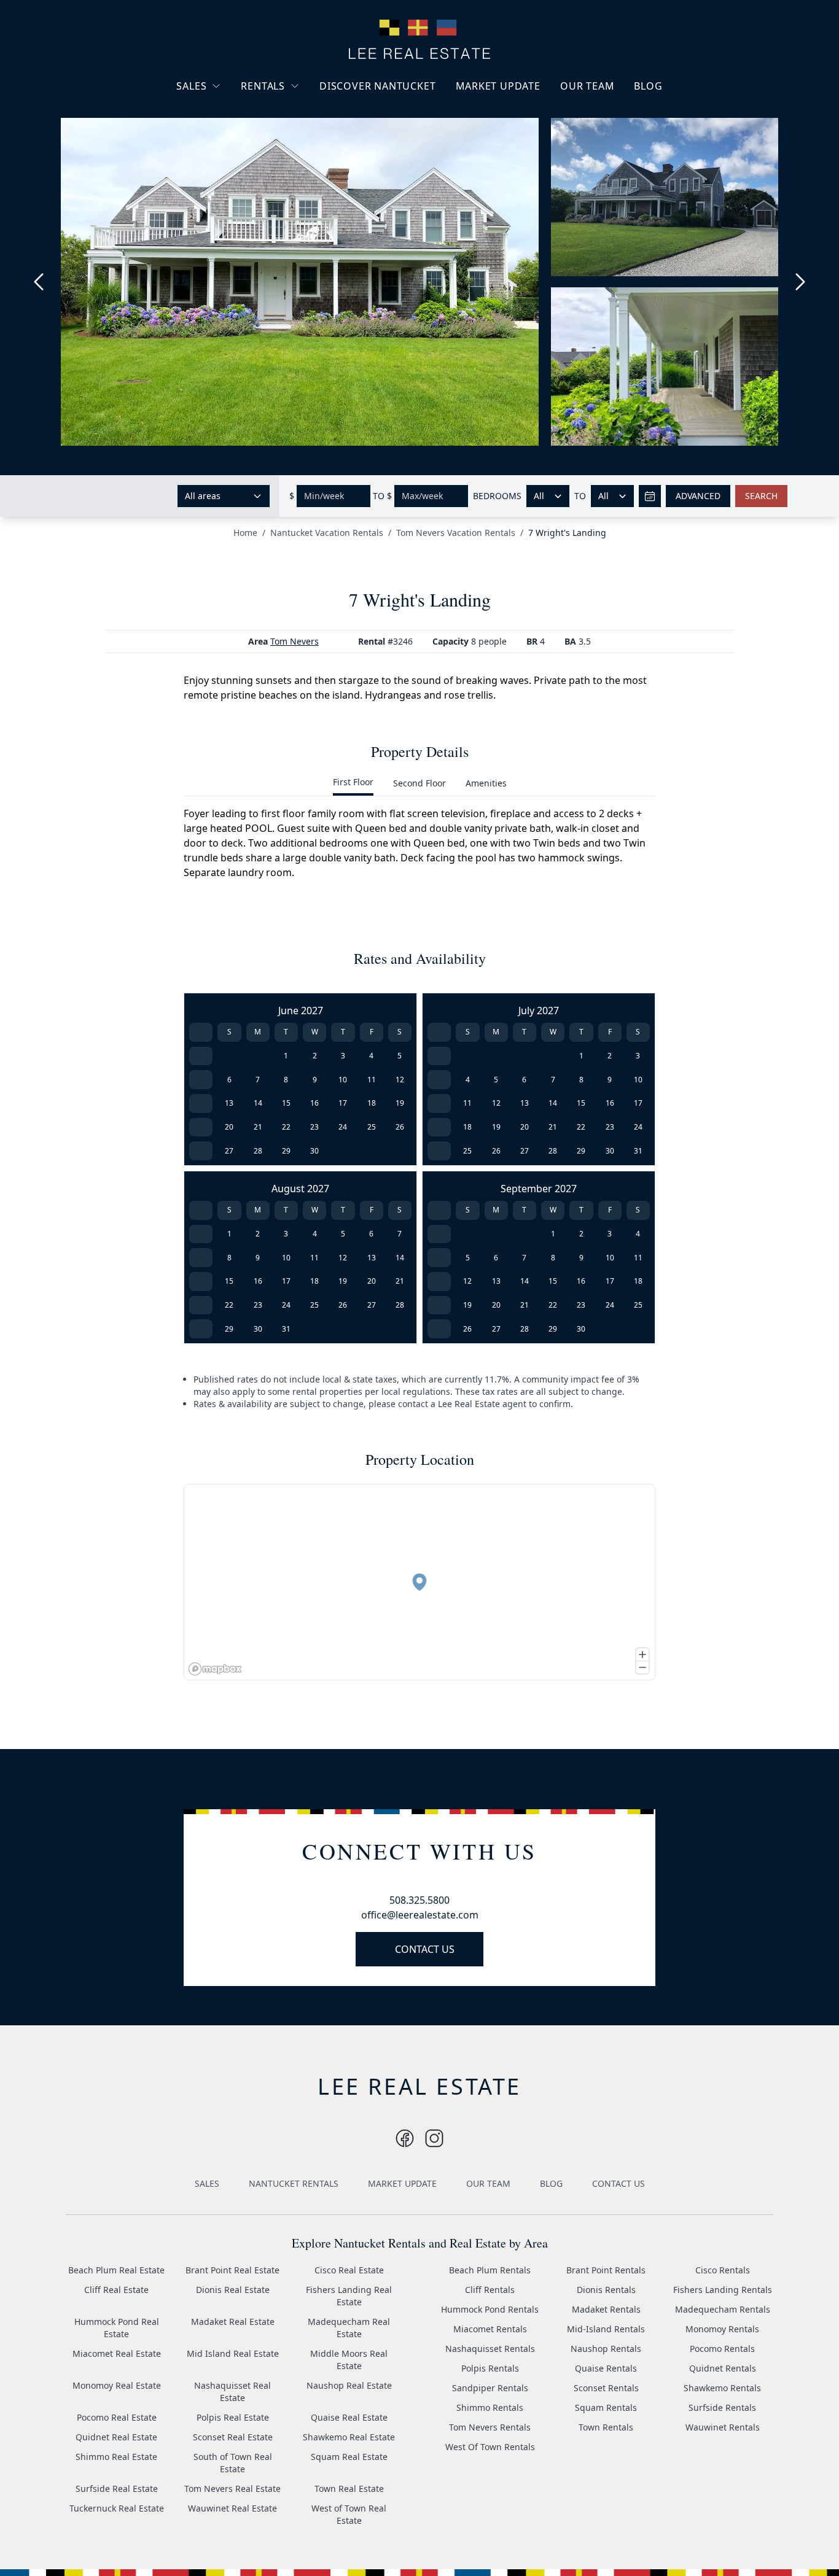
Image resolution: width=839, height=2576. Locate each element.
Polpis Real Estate (233, 2417)
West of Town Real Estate (349, 2514)
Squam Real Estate (349, 2457)
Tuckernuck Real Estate (117, 2508)
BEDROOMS (497, 496)
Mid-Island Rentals (606, 2329)
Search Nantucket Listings (223, 159)
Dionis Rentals (606, 2290)
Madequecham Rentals (723, 2309)
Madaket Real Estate (233, 2322)
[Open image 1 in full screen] (300, 282)
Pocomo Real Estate (117, 2417)
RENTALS (263, 86)
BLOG (648, 86)
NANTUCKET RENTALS (294, 2183)
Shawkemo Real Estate (349, 2437)
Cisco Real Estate (349, 2270)
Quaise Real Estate (349, 2417)
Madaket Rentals (606, 2309)
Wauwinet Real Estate (232, 2508)
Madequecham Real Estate (349, 2328)
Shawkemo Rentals (722, 2388)
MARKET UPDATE (498, 86)
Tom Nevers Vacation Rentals (456, 533)
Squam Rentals (606, 2407)
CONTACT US (425, 1949)
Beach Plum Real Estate (116, 2270)
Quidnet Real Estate (116, 2437)
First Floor (353, 782)
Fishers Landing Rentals (723, 2290)
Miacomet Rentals (490, 2329)
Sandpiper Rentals (490, 2388)
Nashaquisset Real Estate (232, 2392)
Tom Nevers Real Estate (232, 2489)
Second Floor (419, 783)
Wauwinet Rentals (723, 2427)
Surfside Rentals (722, 2407)
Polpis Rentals (490, 2368)
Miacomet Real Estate (117, 2353)
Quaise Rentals (606, 2368)
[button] (419, 1582)
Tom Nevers (295, 641)
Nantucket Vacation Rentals (291, 115)
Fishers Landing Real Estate (349, 2296)
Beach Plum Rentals (490, 2270)
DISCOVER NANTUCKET (377, 86)
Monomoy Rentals (722, 2329)
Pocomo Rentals (722, 2349)
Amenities (486, 783)
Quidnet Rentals (723, 2368)
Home (245, 533)
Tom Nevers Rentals (490, 2427)
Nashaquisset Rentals (490, 2349)
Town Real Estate (349, 2489)
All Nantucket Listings (231, 131)
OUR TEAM (587, 86)
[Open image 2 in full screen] (669, 203)
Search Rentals (281, 165)
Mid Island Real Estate (233, 2353)
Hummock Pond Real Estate (117, 2328)
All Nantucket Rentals (295, 143)
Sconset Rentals (606, 2388)
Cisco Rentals (723, 2270)
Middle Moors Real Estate (349, 2360)
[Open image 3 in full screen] (669, 367)
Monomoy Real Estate (117, 2385)
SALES (191, 86)
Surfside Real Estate (117, 2489)
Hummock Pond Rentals (490, 2309)
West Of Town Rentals (490, 2447)
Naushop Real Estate (349, 2385)
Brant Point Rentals (606, 2270)
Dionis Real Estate (233, 2290)
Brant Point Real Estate (232, 2270)
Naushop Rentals (606, 2349)
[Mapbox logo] (215, 1669)
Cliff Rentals (490, 2290)
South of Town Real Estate (233, 2463)
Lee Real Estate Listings (234, 109)
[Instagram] (405, 2138)
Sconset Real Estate (233, 2437)
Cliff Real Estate (116, 2290)
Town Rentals (606, 2427)
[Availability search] (650, 496)
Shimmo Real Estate (116, 2457)
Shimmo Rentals (490, 2407)
